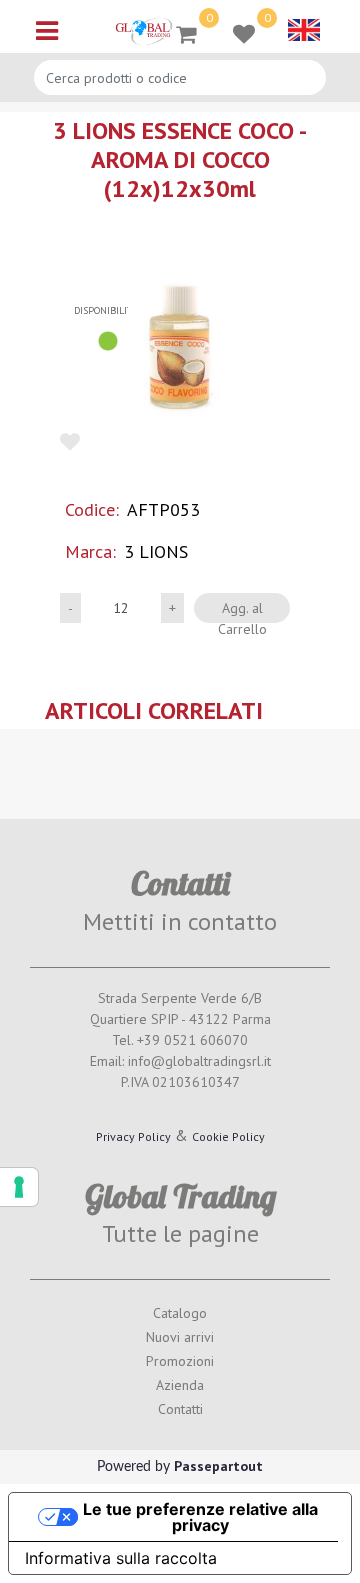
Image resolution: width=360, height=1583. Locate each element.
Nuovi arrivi (180, 1337)
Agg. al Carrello (242, 611)
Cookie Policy (228, 1136)
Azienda (180, 1385)
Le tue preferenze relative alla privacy (200, 1517)
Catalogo (180, 1313)
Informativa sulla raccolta (121, 1558)
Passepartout (218, 1466)
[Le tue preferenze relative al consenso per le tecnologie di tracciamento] (19, 1187)
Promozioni (180, 1361)
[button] (180, 346)
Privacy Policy (133, 1136)
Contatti (180, 1409)
